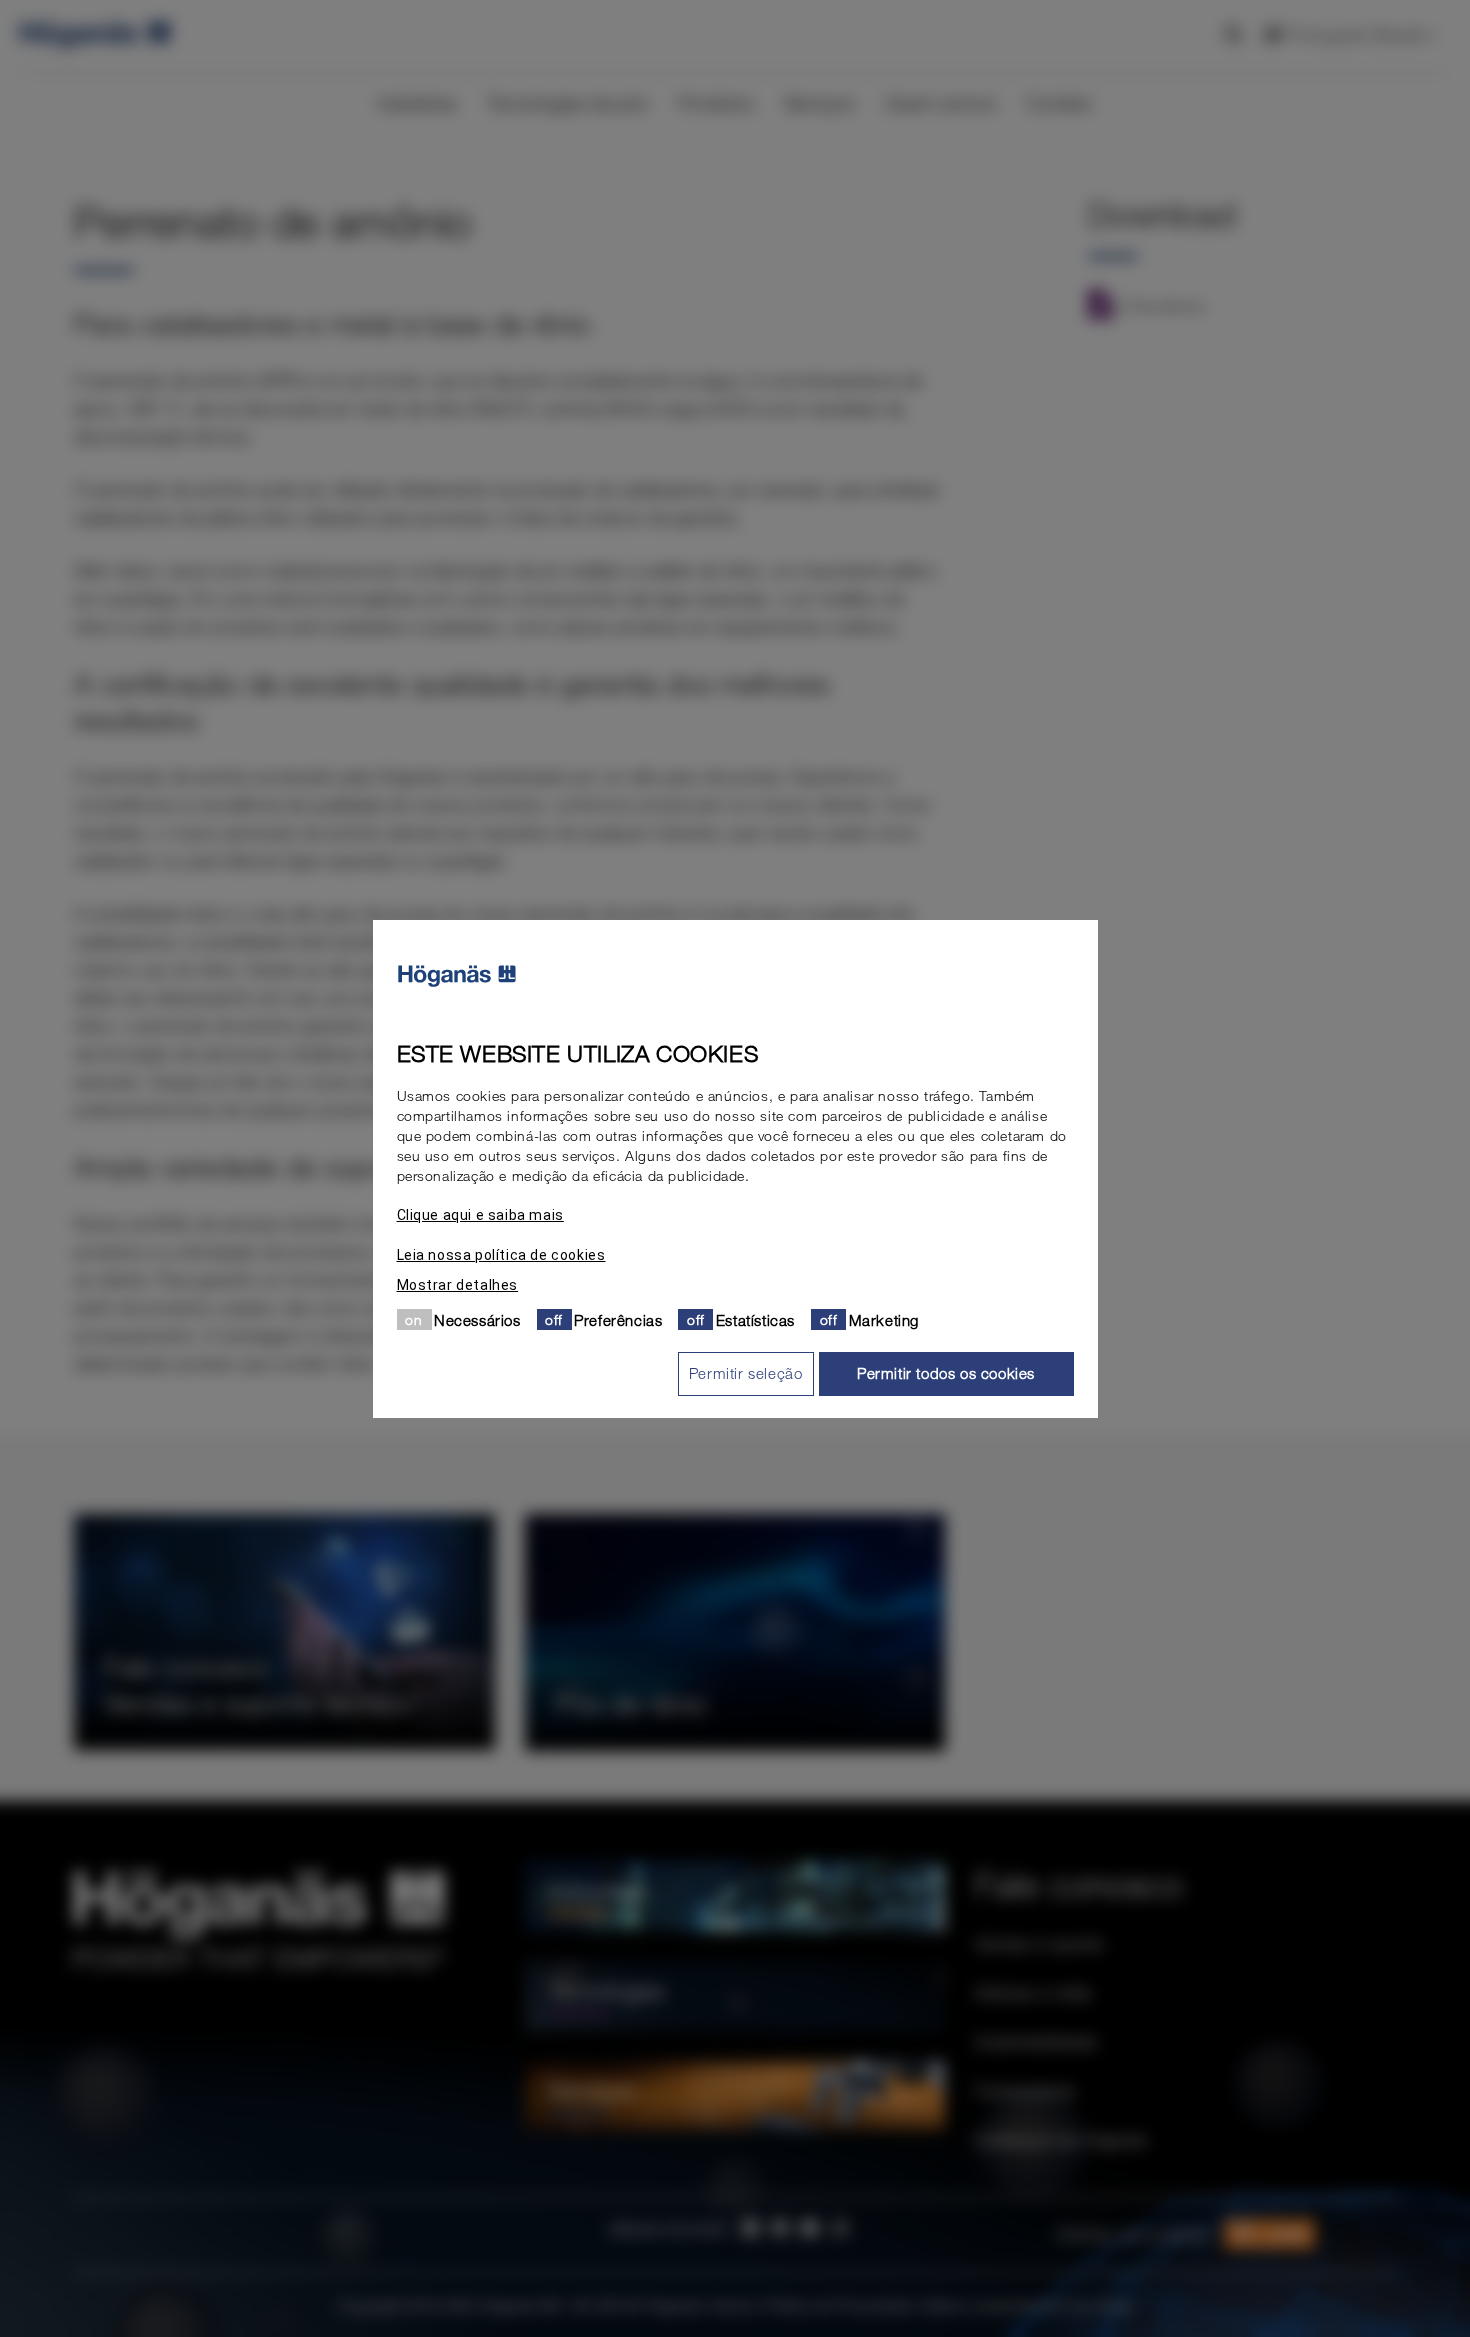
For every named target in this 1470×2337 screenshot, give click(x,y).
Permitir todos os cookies (946, 1373)
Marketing (884, 1319)
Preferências (618, 1319)
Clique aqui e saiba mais (480, 1214)
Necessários (477, 1319)
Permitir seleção (746, 1373)
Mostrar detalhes (458, 1284)
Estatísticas (755, 1319)
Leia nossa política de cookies (501, 1254)
